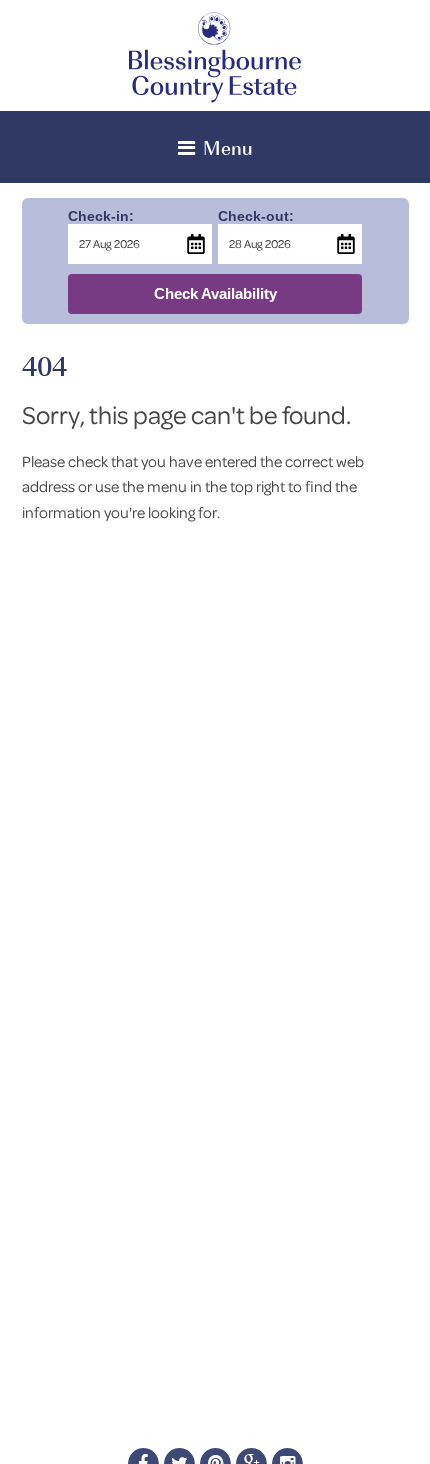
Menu (228, 147)
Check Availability (215, 293)
